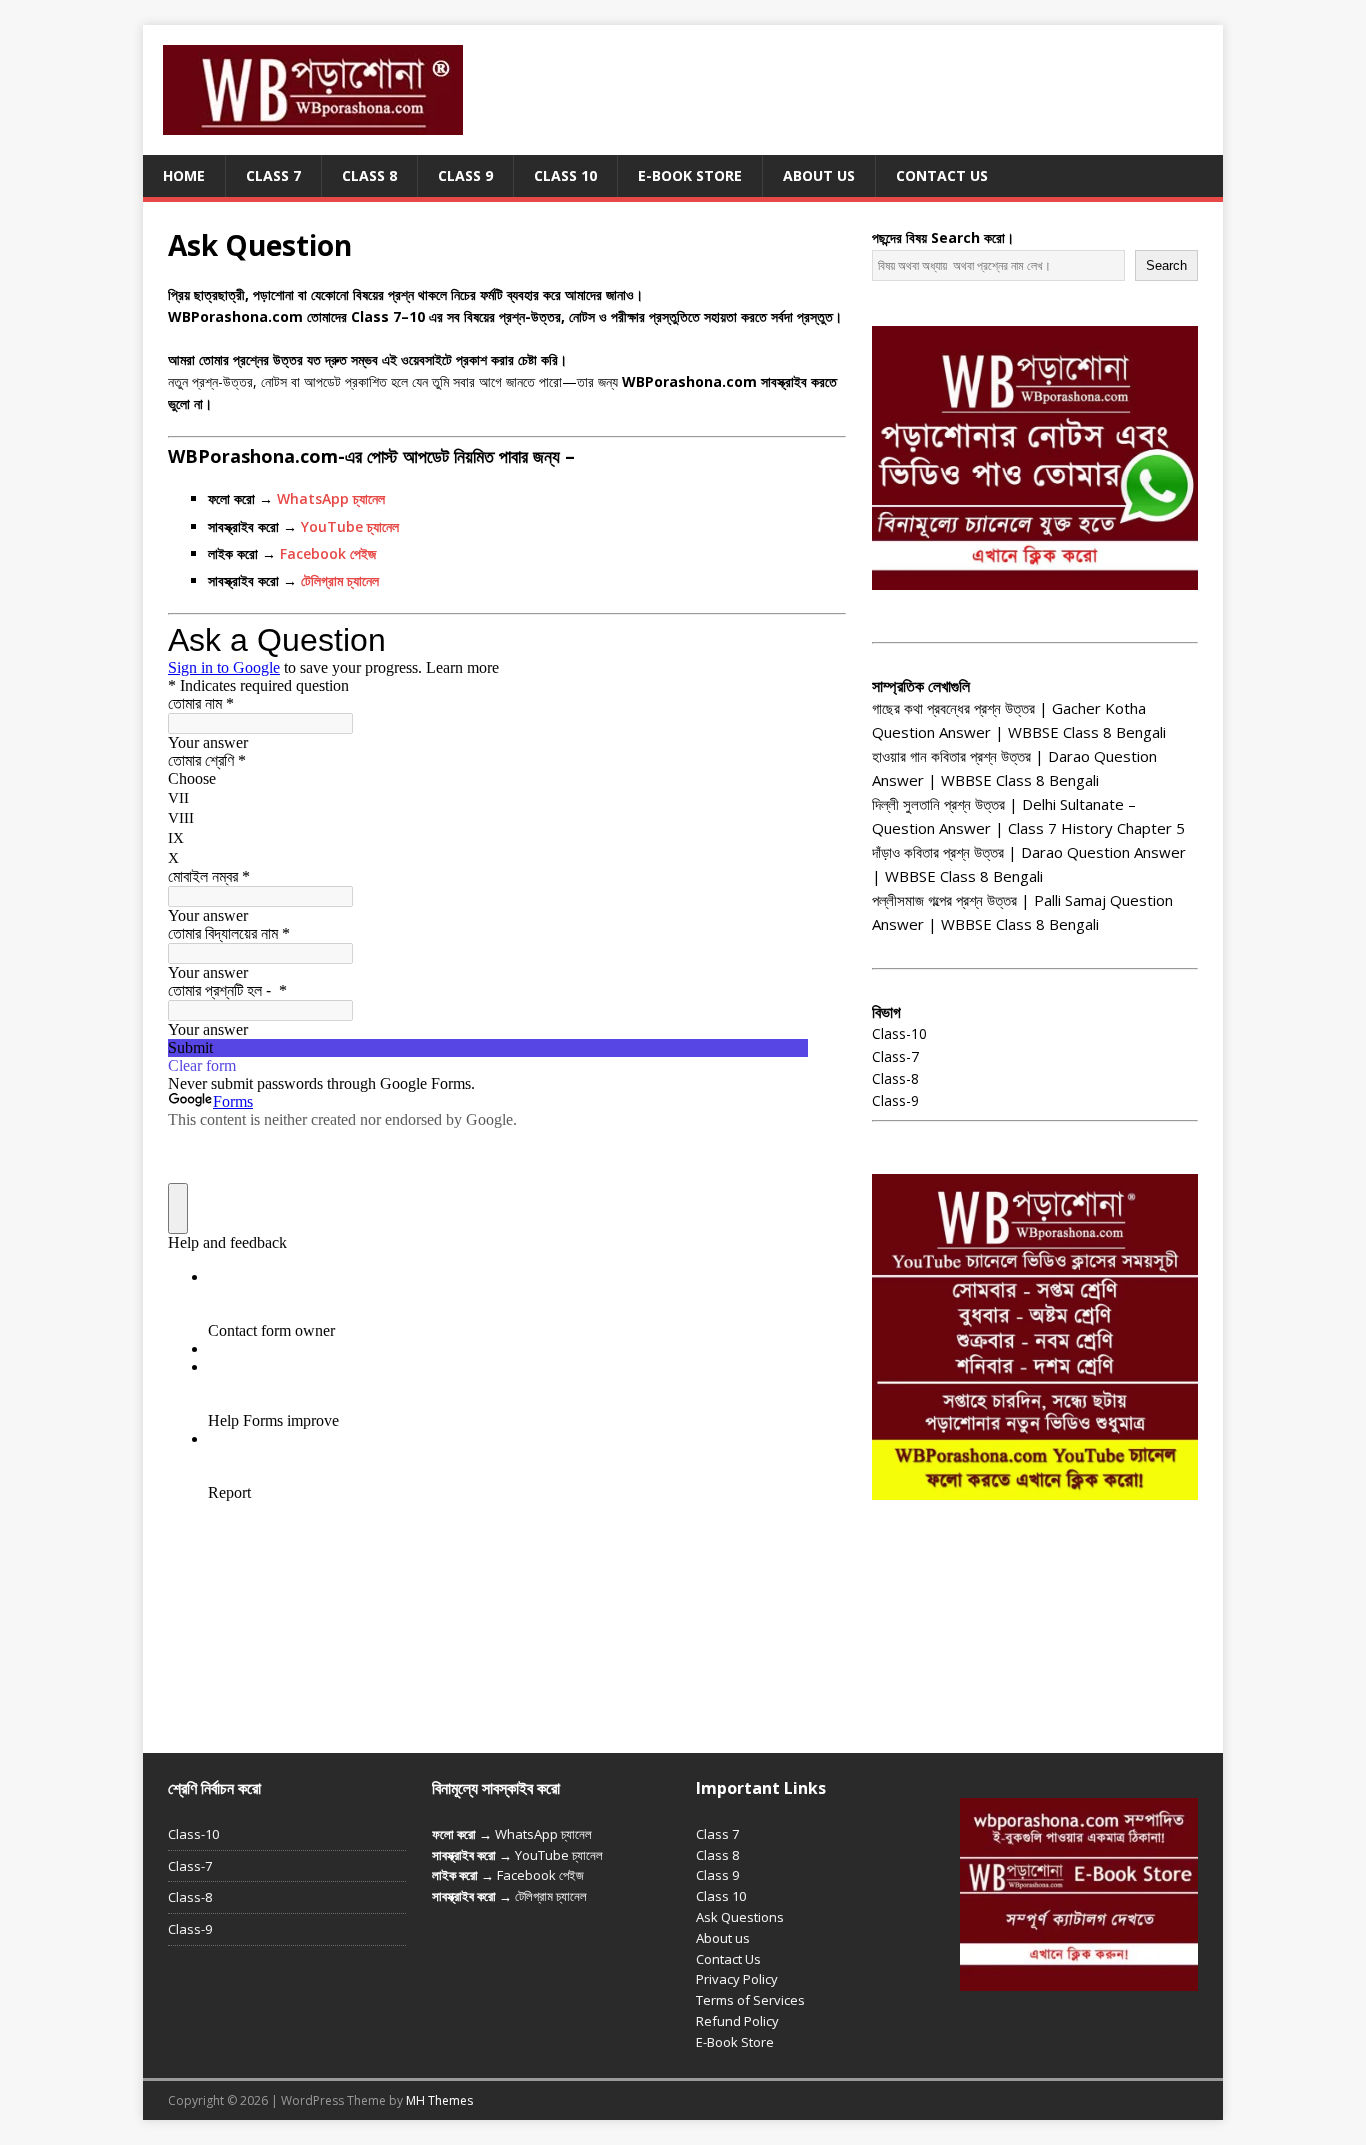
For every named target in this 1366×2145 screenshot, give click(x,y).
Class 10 (565, 175)
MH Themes (439, 2100)
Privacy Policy (737, 1979)
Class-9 (895, 1100)
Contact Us (942, 175)
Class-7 (895, 1056)
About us (723, 1938)
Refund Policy (737, 2021)
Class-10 (899, 1033)
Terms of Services (750, 2000)
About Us (819, 175)
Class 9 (465, 175)
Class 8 (369, 175)
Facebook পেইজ (328, 553)
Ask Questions (740, 1917)
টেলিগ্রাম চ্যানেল (340, 580)
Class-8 (895, 1078)
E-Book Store (690, 175)
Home (184, 175)
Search (1166, 265)
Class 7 (273, 175)
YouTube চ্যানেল (350, 526)
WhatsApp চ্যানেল (331, 498)
